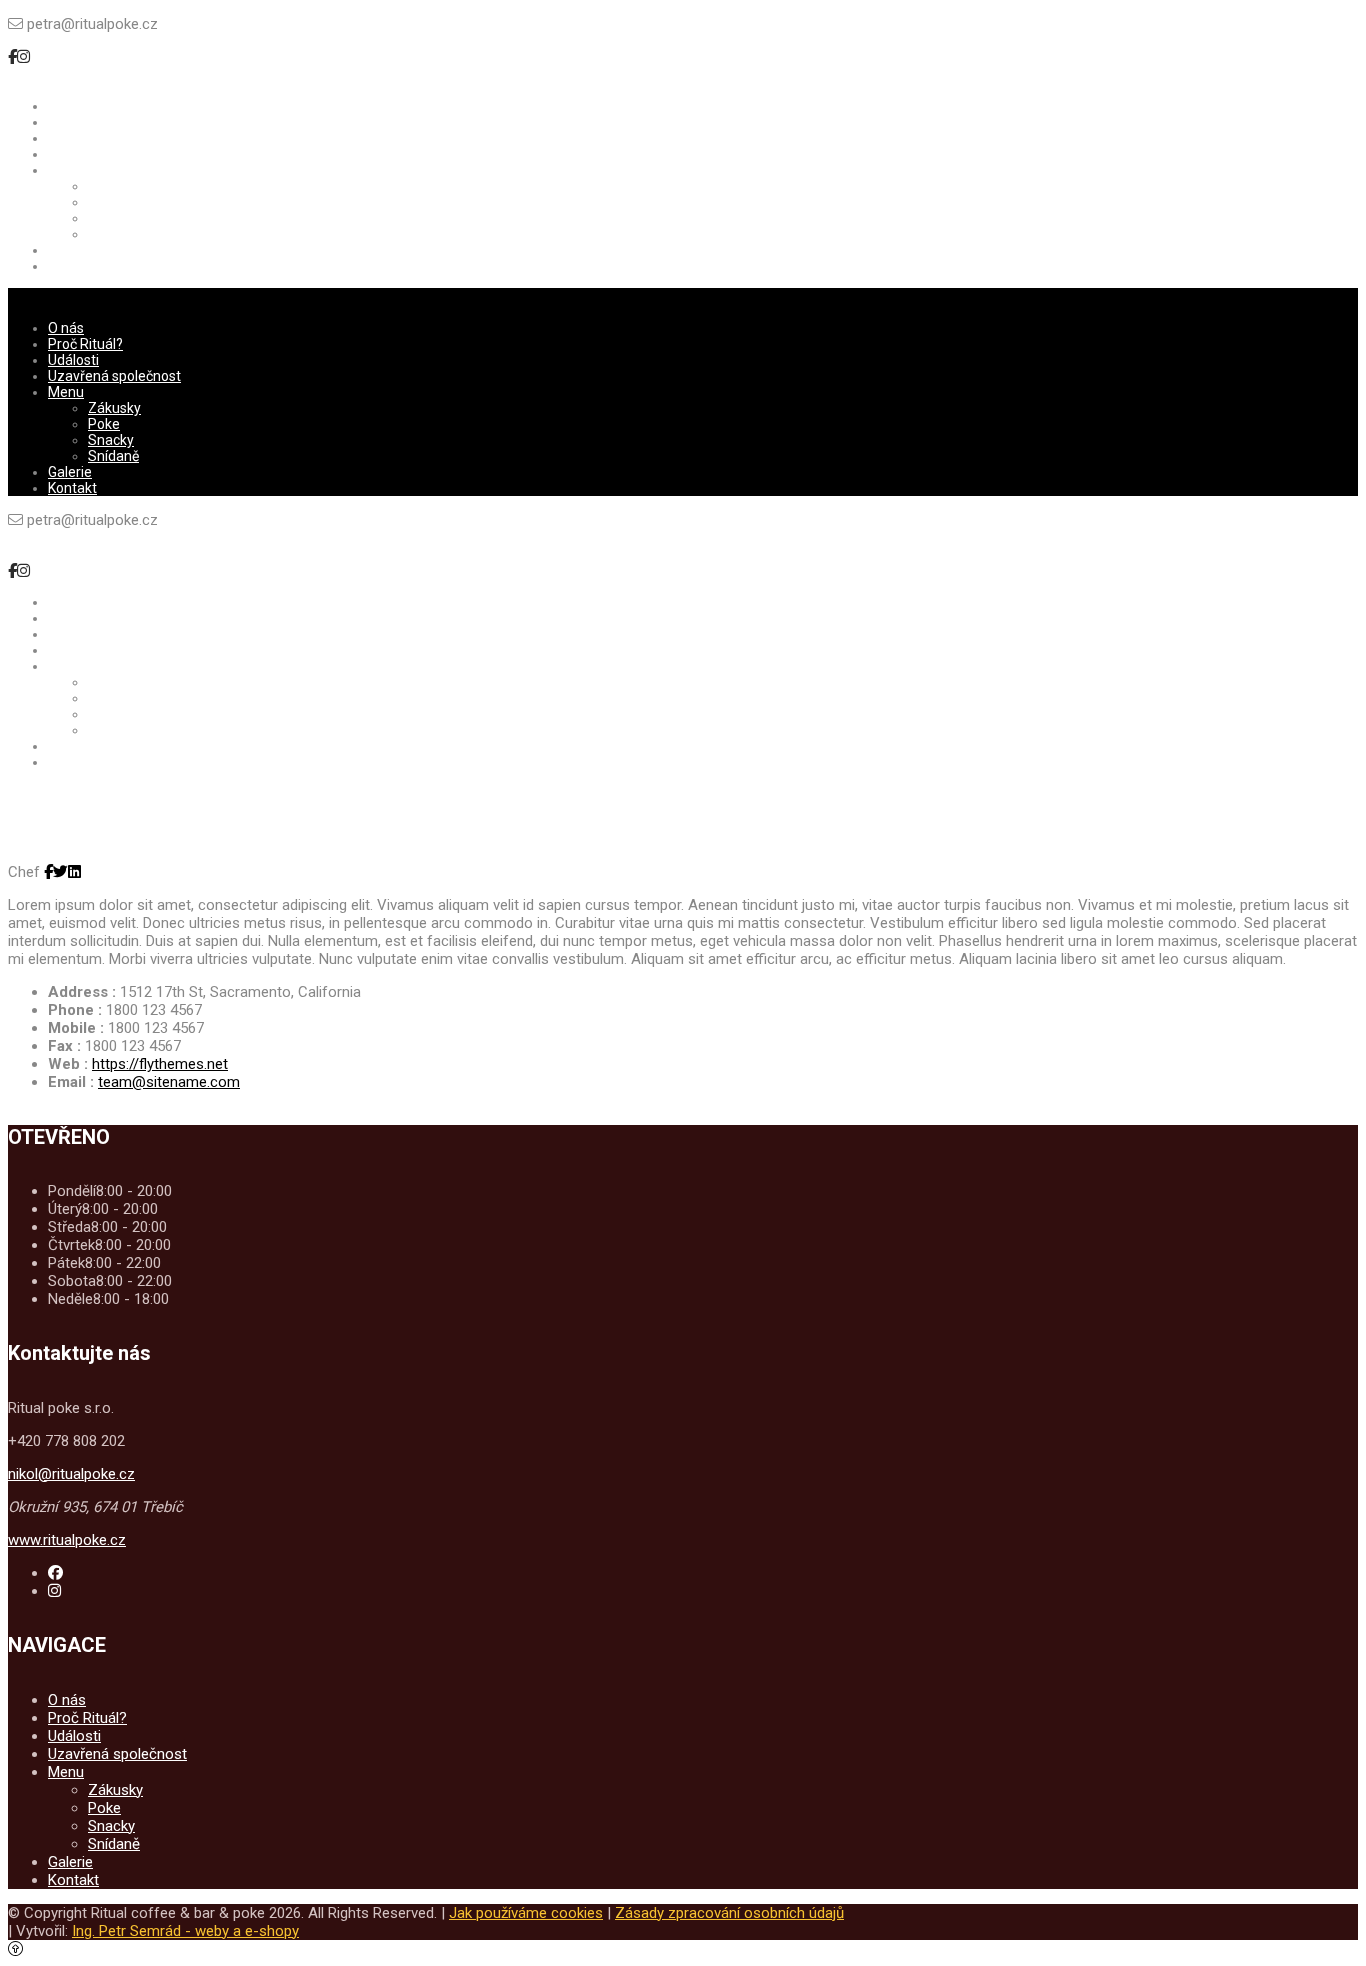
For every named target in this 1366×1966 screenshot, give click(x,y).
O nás (67, 1700)
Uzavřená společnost (117, 1754)
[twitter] (60, 872)
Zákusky (115, 1790)
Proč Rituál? (87, 1718)
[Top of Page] (15, 1949)
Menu (66, 1772)
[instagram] (23, 57)
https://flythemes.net (160, 1064)
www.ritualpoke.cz (67, 1540)
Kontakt (73, 1880)
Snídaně (114, 1844)
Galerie (70, 1862)
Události (74, 1736)
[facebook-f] (12, 57)
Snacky (111, 1826)
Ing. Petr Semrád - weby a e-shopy (185, 1931)
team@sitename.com (169, 1082)
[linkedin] (74, 872)
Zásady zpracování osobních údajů (729, 1913)
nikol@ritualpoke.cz (71, 1474)
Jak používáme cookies (526, 1913)
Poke (104, 1808)
